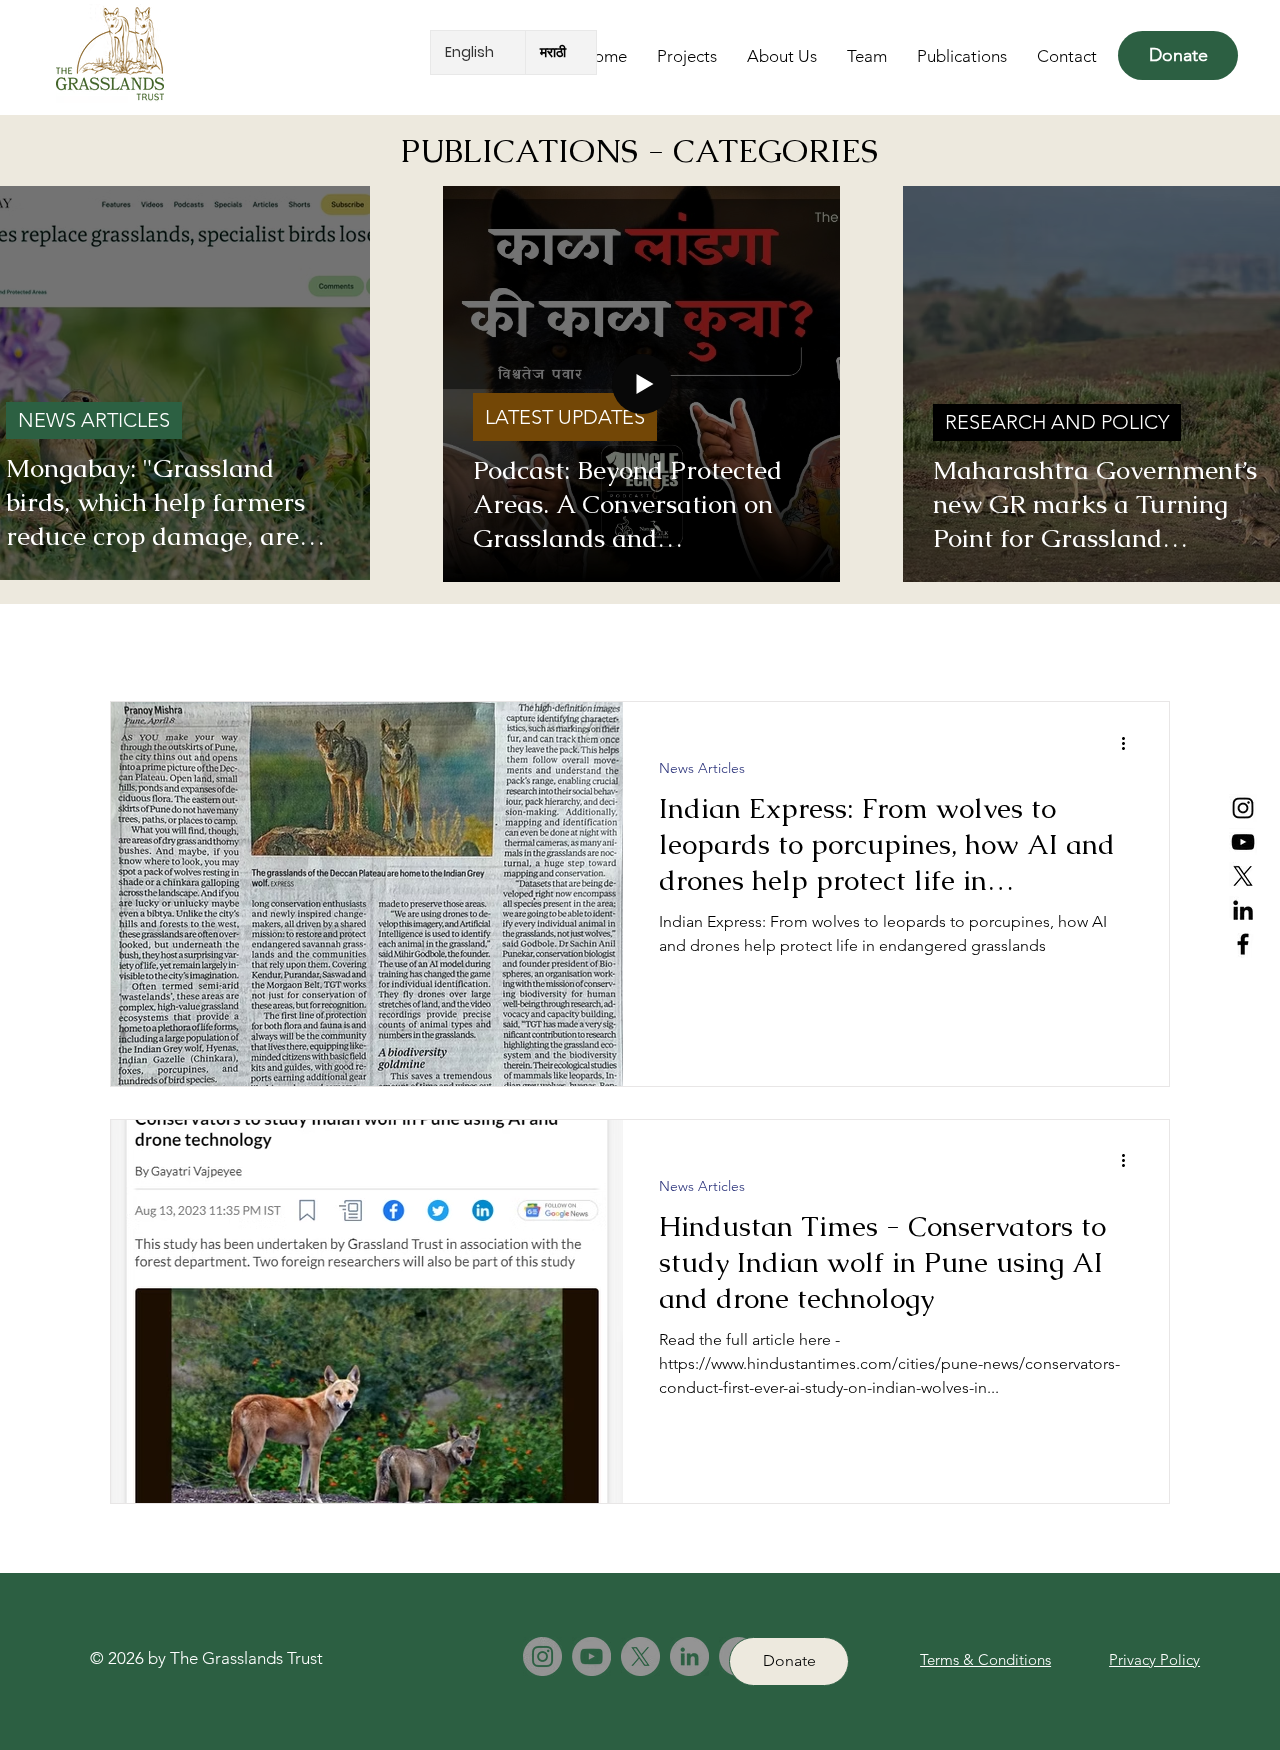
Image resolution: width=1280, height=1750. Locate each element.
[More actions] (1130, 743)
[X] (640, 1656)
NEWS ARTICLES (94, 420)
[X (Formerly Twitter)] (1243, 876)
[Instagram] (1243, 808)
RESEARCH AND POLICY (1057, 422)
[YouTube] (1243, 842)
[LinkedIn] (1243, 910)
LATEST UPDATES (565, 417)
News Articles (702, 768)
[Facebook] (1243, 944)
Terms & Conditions (985, 1659)
